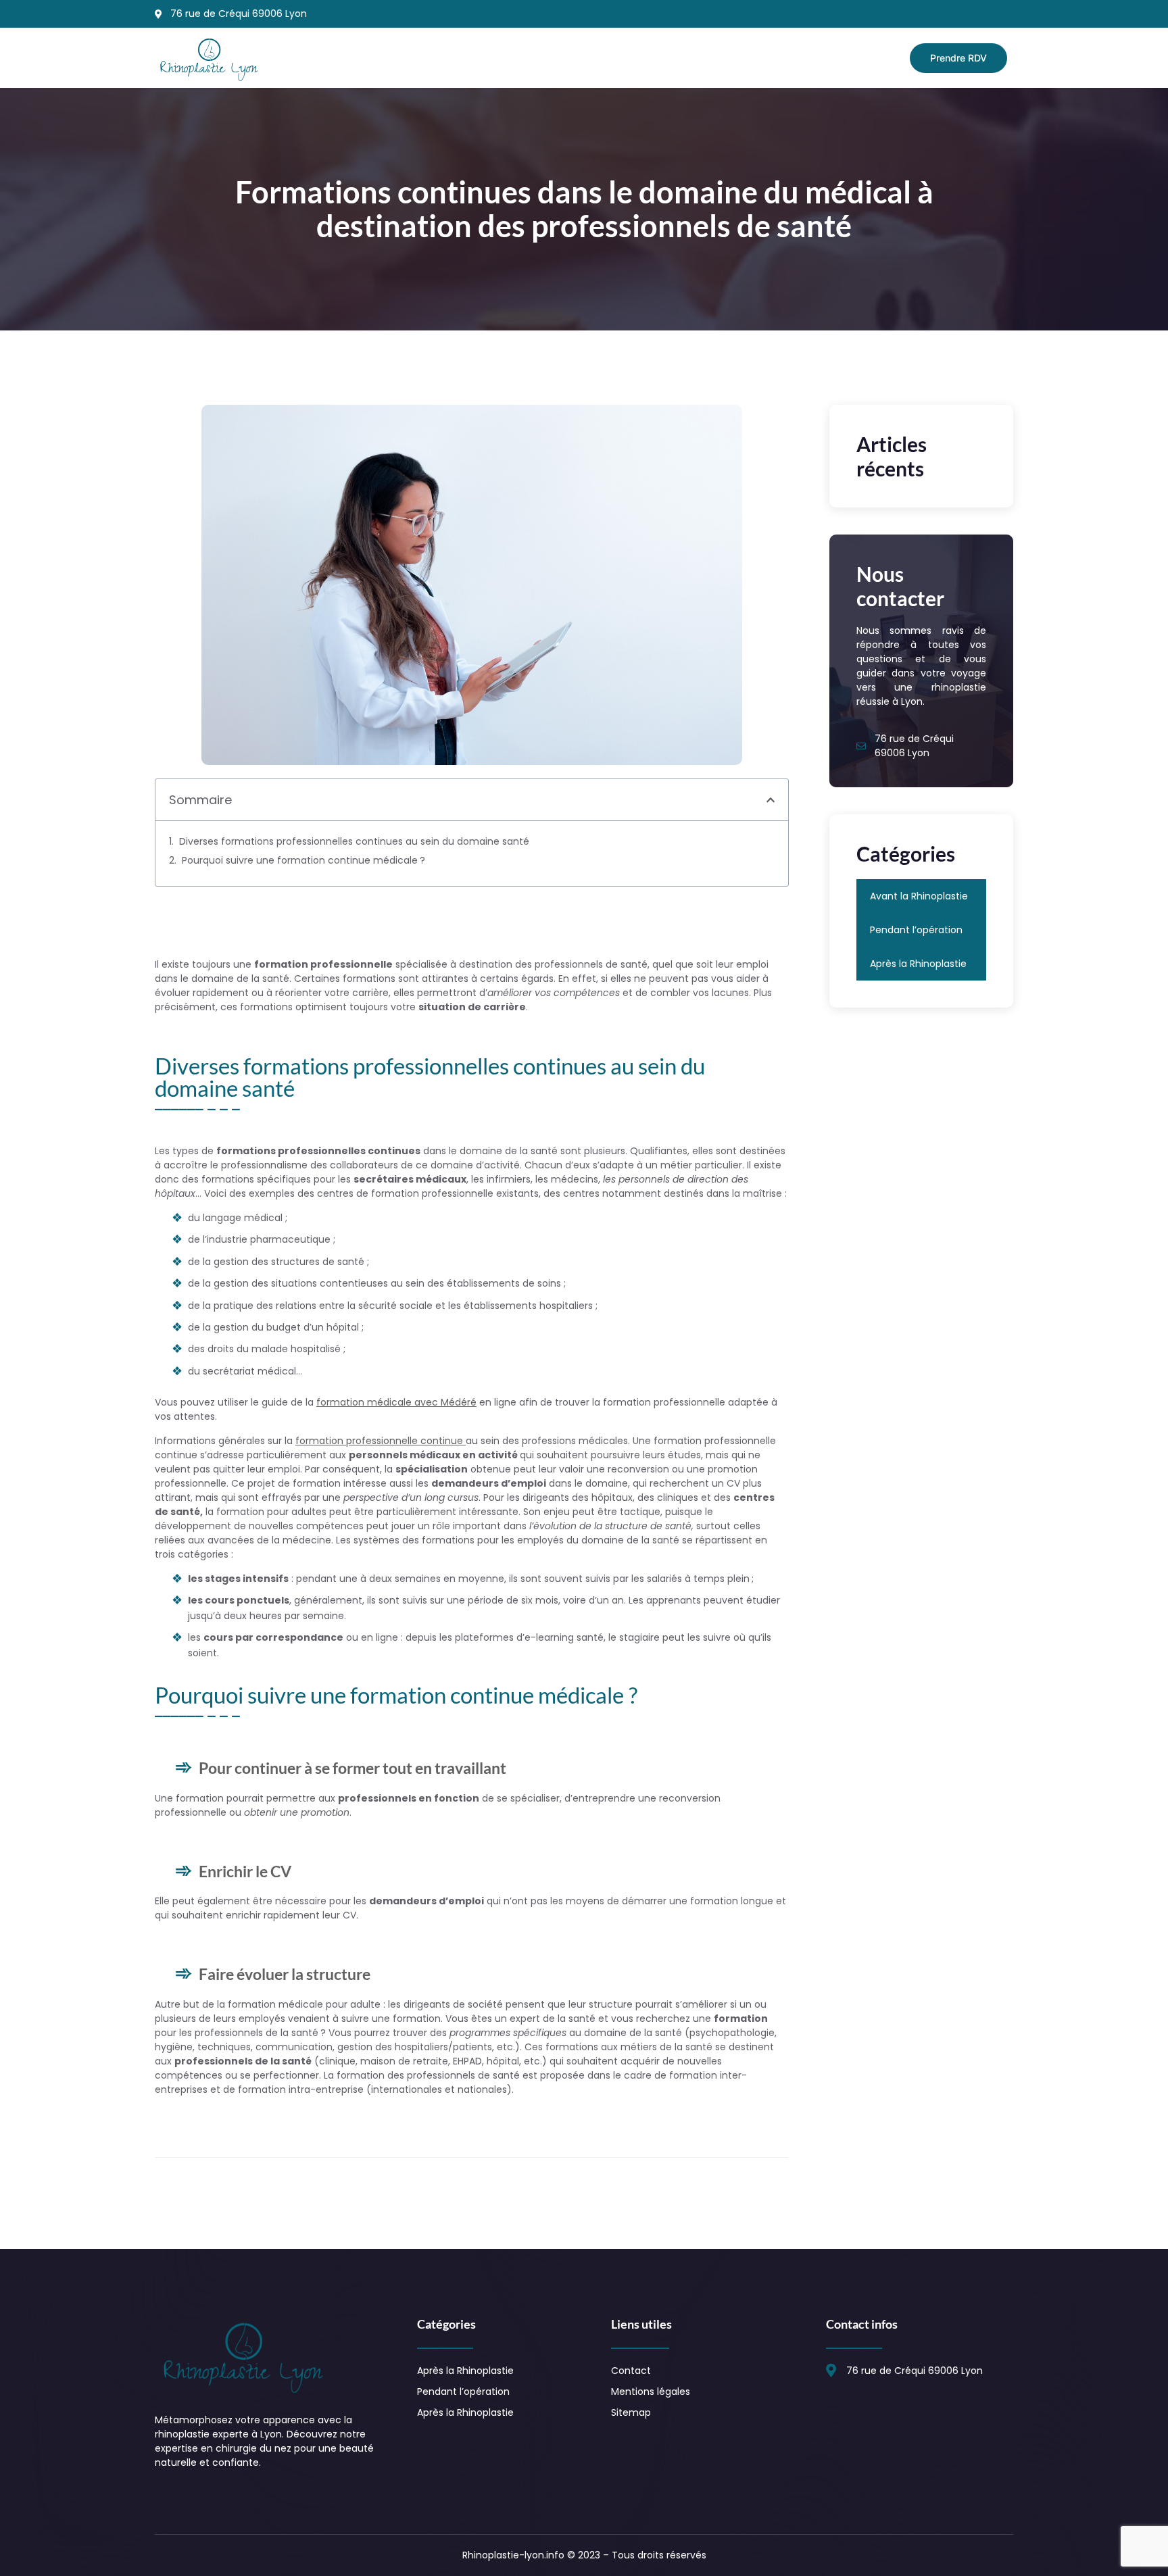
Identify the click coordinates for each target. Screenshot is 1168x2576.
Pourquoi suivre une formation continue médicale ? (303, 860)
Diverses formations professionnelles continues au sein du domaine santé (354, 841)
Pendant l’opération (916, 930)
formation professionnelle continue (381, 1441)
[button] (771, 800)
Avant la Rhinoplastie (919, 896)
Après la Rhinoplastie (918, 964)
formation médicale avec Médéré (396, 1402)
